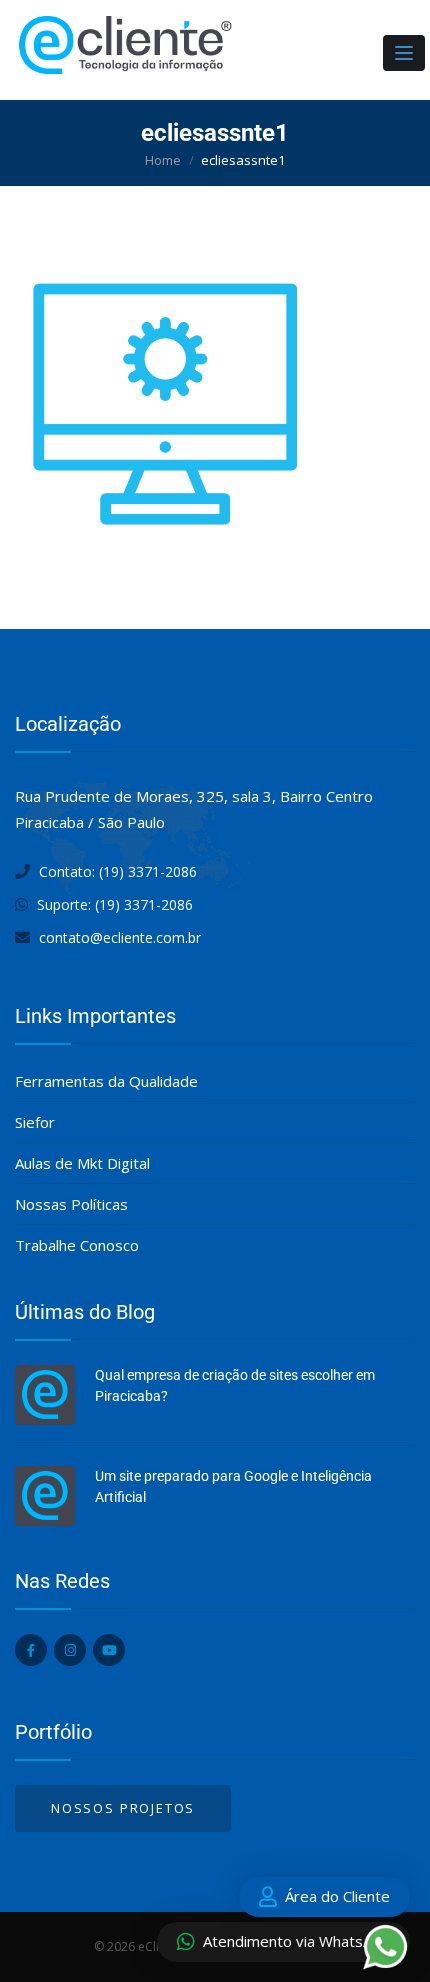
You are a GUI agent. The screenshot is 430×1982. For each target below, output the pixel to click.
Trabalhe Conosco (77, 1245)
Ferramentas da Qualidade (106, 1081)
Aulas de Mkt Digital (82, 1163)
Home (163, 160)
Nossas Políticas (71, 1204)
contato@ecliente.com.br (120, 937)
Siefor (35, 1122)
